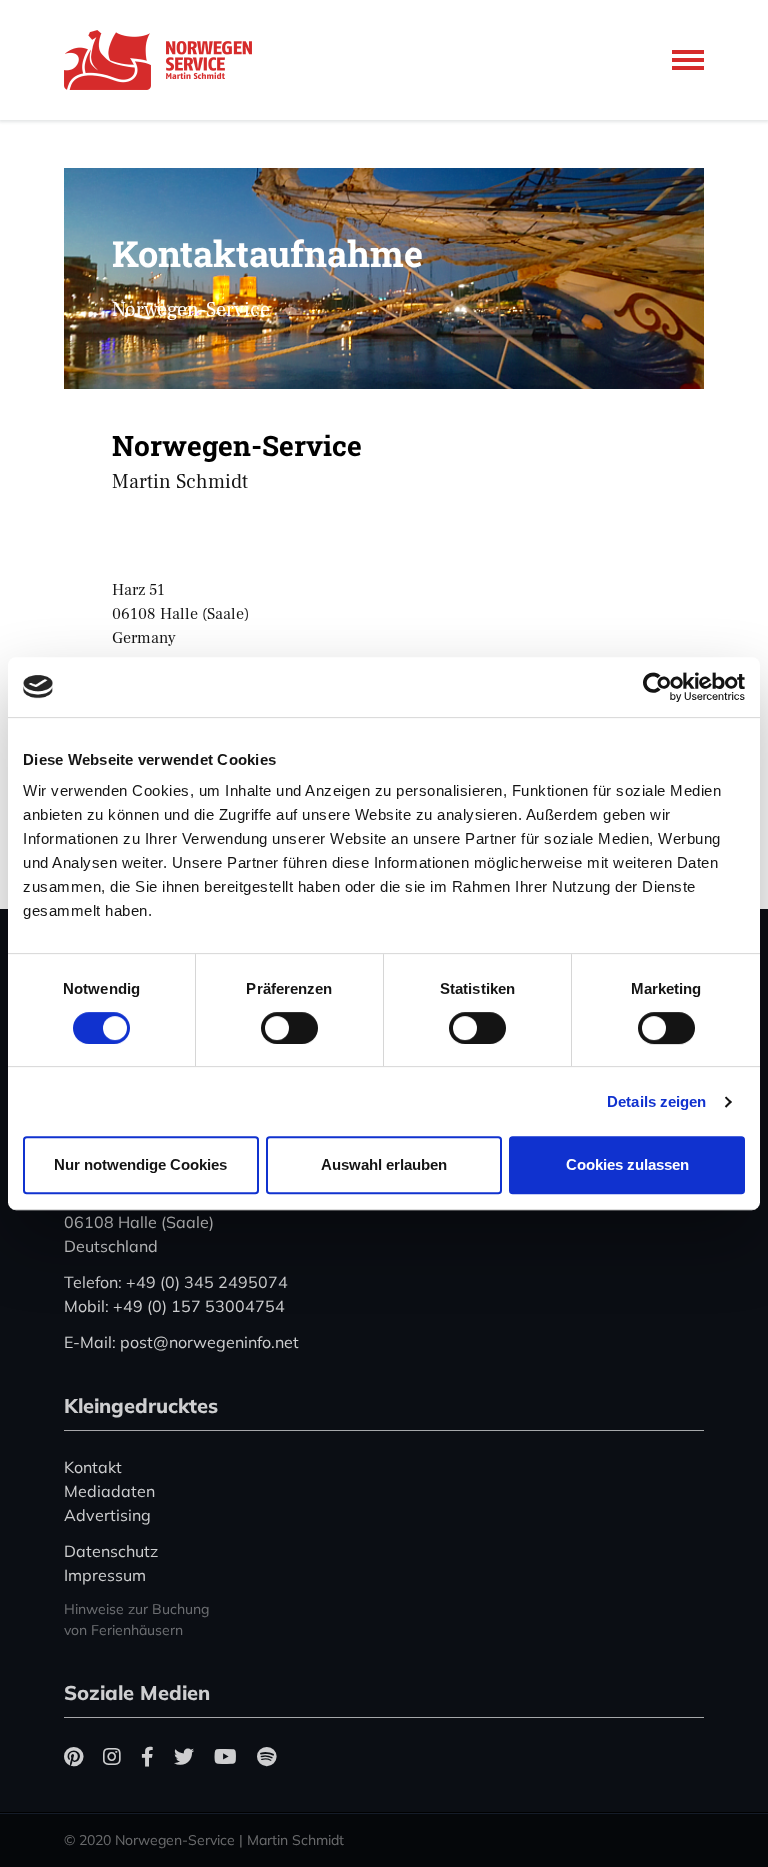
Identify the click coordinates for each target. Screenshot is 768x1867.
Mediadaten (109, 1491)
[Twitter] (184, 1756)
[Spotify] (266, 1756)
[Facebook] (147, 1756)
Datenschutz (111, 1551)
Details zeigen (656, 1101)
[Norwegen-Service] (164, 60)
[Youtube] (225, 1756)
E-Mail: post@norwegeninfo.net (181, 1342)
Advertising (107, 1515)
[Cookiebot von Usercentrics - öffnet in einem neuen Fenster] (657, 687)
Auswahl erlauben (384, 1164)
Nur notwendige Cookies (140, 1164)
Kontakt (93, 1467)
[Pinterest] (73, 1756)
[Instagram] (112, 1756)
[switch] (289, 1028)
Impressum (105, 1575)
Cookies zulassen (627, 1164)
